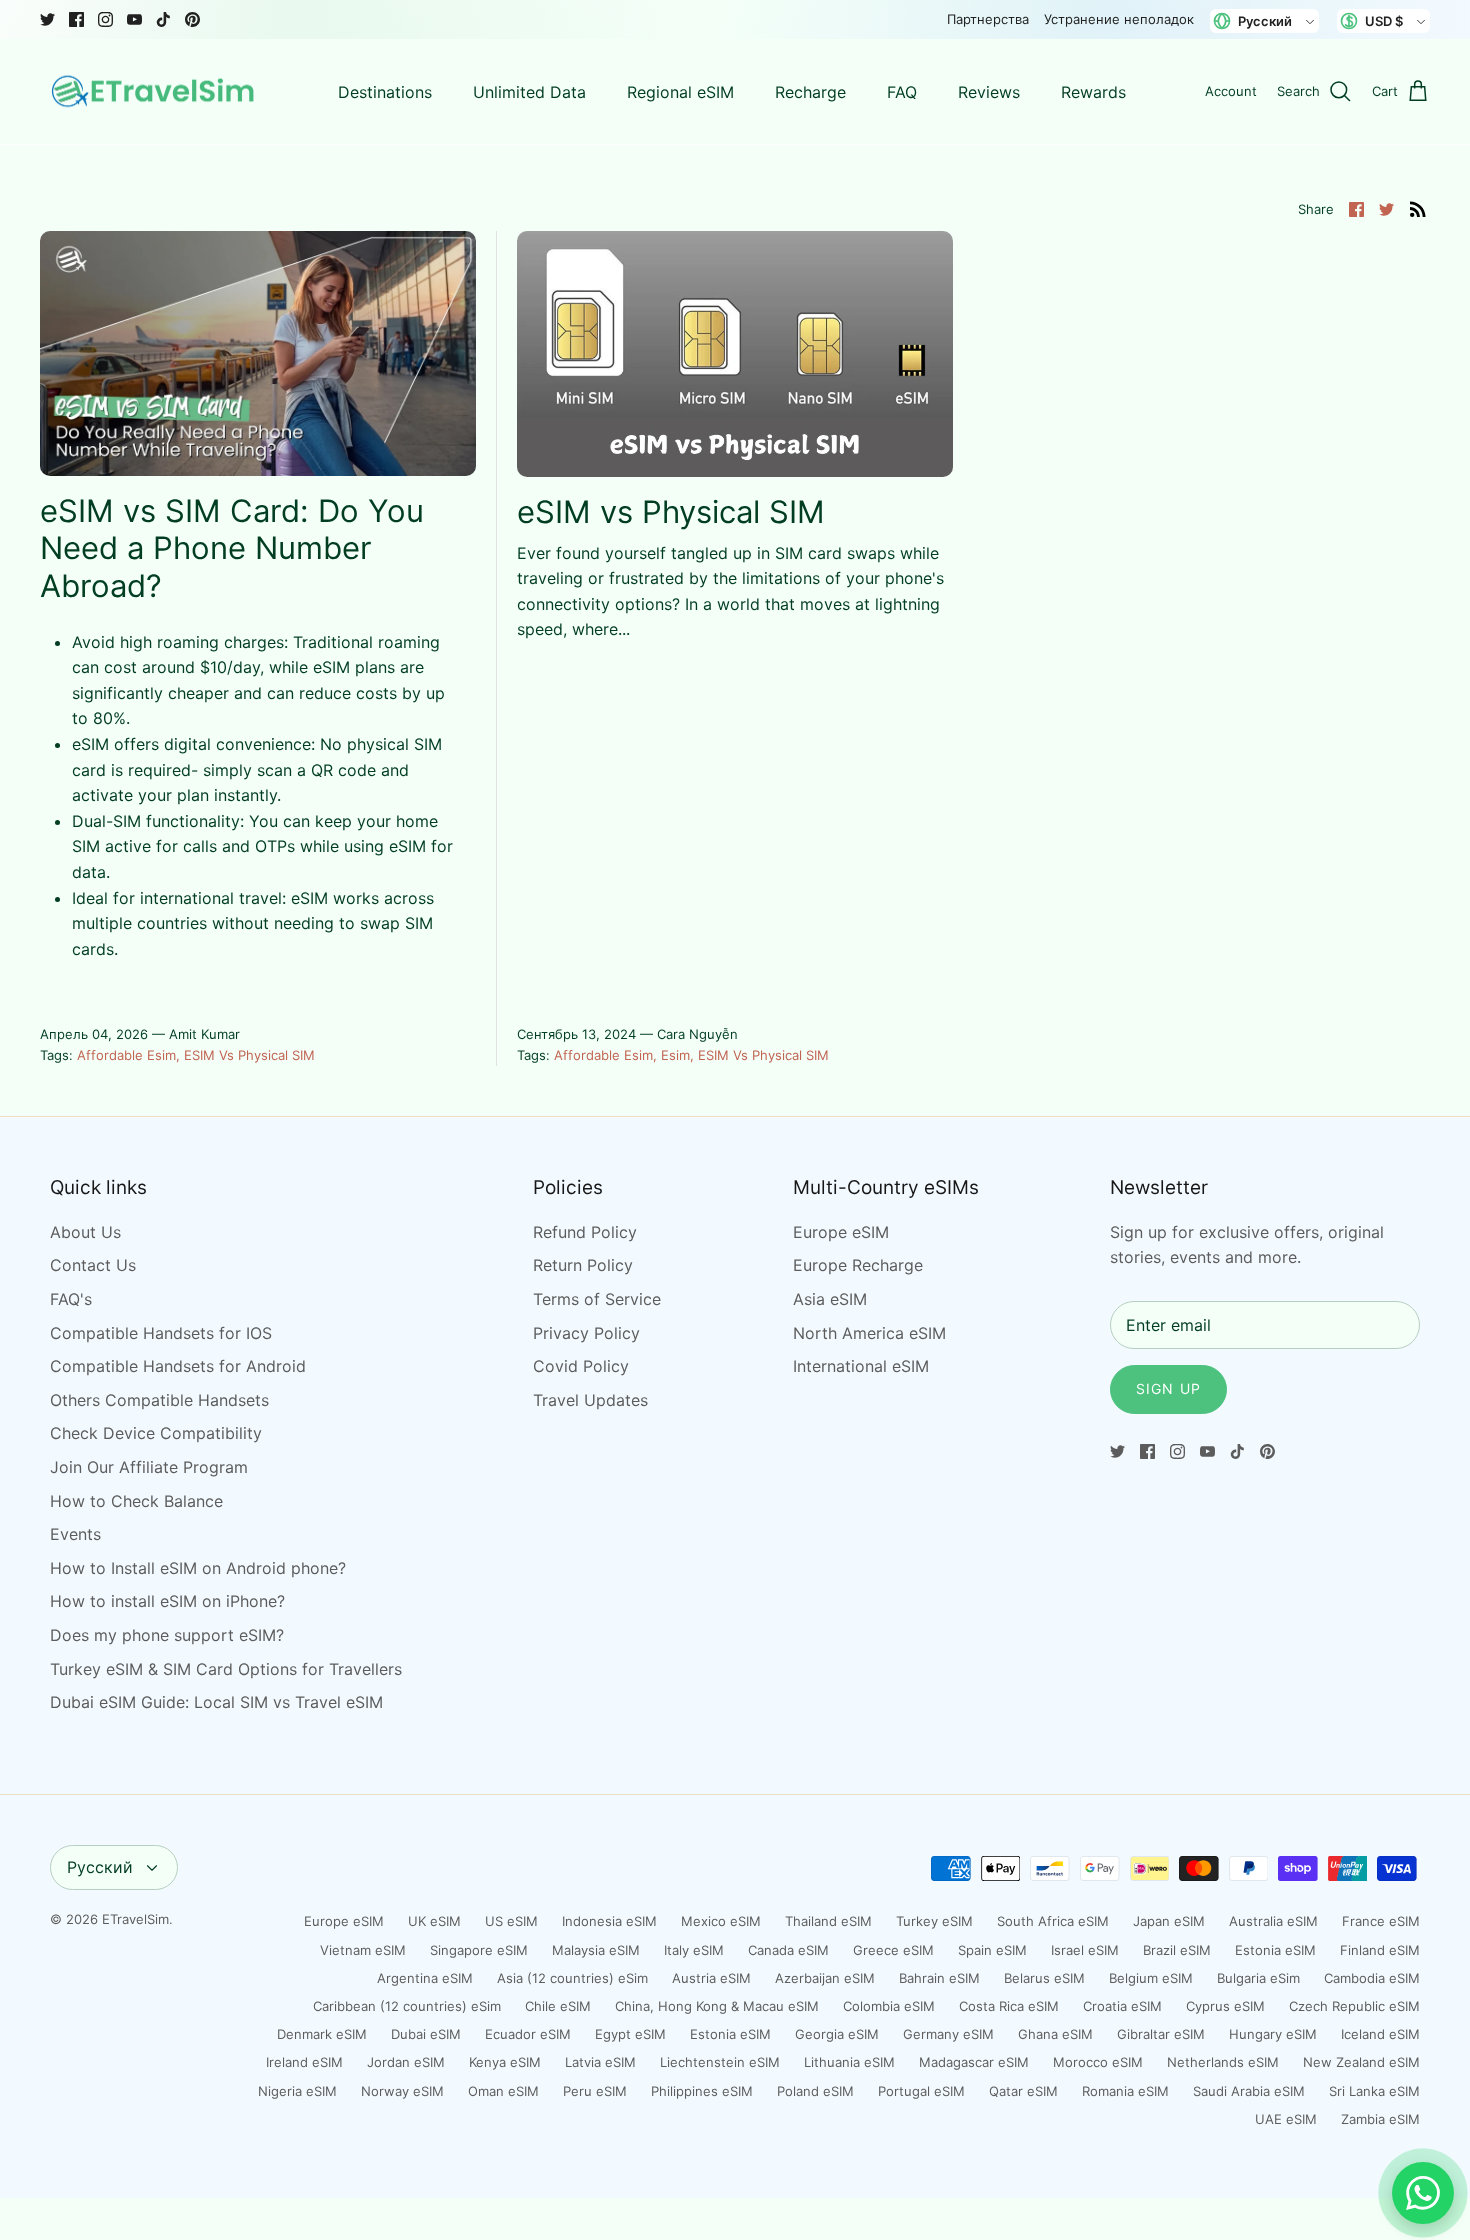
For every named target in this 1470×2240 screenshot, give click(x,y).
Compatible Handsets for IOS (161, 1333)
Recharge (810, 92)
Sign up (1168, 1388)
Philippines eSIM (702, 2091)
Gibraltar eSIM (1161, 2034)
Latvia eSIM (600, 2062)
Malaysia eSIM (596, 1950)
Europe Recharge (858, 1265)
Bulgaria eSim (1258, 1978)
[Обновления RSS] (1418, 208)
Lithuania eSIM (849, 2062)
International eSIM (861, 1366)
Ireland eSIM (304, 2062)
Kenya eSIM (505, 2062)
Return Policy (583, 1265)
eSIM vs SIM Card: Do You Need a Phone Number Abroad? (232, 547)
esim (675, 1055)
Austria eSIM (711, 1978)
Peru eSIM (595, 2091)
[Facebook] (76, 19)
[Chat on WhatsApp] (1423, 2193)
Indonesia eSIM (609, 1921)
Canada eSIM (788, 1950)
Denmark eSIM (322, 2034)
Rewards (1093, 92)
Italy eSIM (694, 1950)
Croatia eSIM (1122, 2006)
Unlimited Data (529, 92)
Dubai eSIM (426, 2034)
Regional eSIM (680, 92)
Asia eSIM (830, 1299)
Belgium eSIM (1151, 1978)
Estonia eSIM (1275, 1950)
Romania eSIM (1125, 2091)
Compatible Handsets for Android (178, 1366)
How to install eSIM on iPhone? (167, 1601)
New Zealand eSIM (1361, 2062)
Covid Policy (581, 1366)
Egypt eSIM (630, 2034)
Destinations (385, 92)
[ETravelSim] (155, 92)
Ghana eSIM (1055, 2034)
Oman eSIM (503, 2091)
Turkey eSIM (934, 1921)
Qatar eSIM (1023, 2091)
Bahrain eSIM (939, 1978)
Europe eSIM (841, 1232)
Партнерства (988, 19)
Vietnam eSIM (363, 1950)
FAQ (902, 92)
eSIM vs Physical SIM (249, 1055)
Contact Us (93, 1265)
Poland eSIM (815, 2091)
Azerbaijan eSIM (825, 1978)
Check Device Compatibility (156, 1433)
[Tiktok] (163, 19)
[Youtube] (134, 19)
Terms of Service (597, 1299)
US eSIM (511, 1921)
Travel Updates (590, 1400)
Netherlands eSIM (1223, 2062)
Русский (100, 1867)
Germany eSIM (948, 2034)
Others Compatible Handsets (159, 1400)
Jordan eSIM (406, 2062)
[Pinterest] (192, 19)
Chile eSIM (558, 2006)
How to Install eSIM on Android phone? (198, 1568)
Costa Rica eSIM (1009, 2006)
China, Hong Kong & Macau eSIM (717, 2006)
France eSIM (1381, 1921)
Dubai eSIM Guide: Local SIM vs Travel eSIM (216, 1702)
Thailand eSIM (828, 1921)
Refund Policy (585, 1232)
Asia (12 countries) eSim (572, 1978)
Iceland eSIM (1380, 2034)
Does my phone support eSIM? (167, 1635)
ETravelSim (135, 1919)
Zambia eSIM (1380, 2119)
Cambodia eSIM (1372, 1978)
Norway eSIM (402, 2091)
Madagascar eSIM (974, 2062)
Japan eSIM (1169, 1921)
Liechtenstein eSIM (720, 2062)
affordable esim (126, 1055)
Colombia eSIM (889, 2006)
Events (75, 1534)
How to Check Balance (136, 1501)
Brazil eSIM (1177, 1950)
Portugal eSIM (921, 2091)
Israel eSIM (1085, 1950)
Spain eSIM (992, 1950)
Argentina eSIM (425, 1978)
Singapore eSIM (479, 1950)
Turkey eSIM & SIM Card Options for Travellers (226, 1669)
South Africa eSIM (1053, 1921)
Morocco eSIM (1098, 2062)
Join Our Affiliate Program (149, 1467)
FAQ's (71, 1299)
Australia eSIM (1273, 1921)
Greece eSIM (893, 1950)
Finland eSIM (1380, 1950)
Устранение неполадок (1119, 19)
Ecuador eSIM (528, 2034)
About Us (85, 1232)
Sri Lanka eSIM (1374, 2091)
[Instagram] (105, 19)
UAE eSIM (1286, 2119)
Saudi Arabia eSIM (1249, 2091)
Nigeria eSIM (297, 2091)
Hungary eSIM (1273, 2034)
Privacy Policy (586, 1333)
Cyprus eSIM (1225, 2006)
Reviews (989, 92)
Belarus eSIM (1044, 1978)
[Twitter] (47, 19)
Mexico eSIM (721, 1921)
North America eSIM (869, 1333)
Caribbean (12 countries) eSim (407, 2006)
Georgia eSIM (837, 2034)
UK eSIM (434, 1921)
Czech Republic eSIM (1354, 2006)
